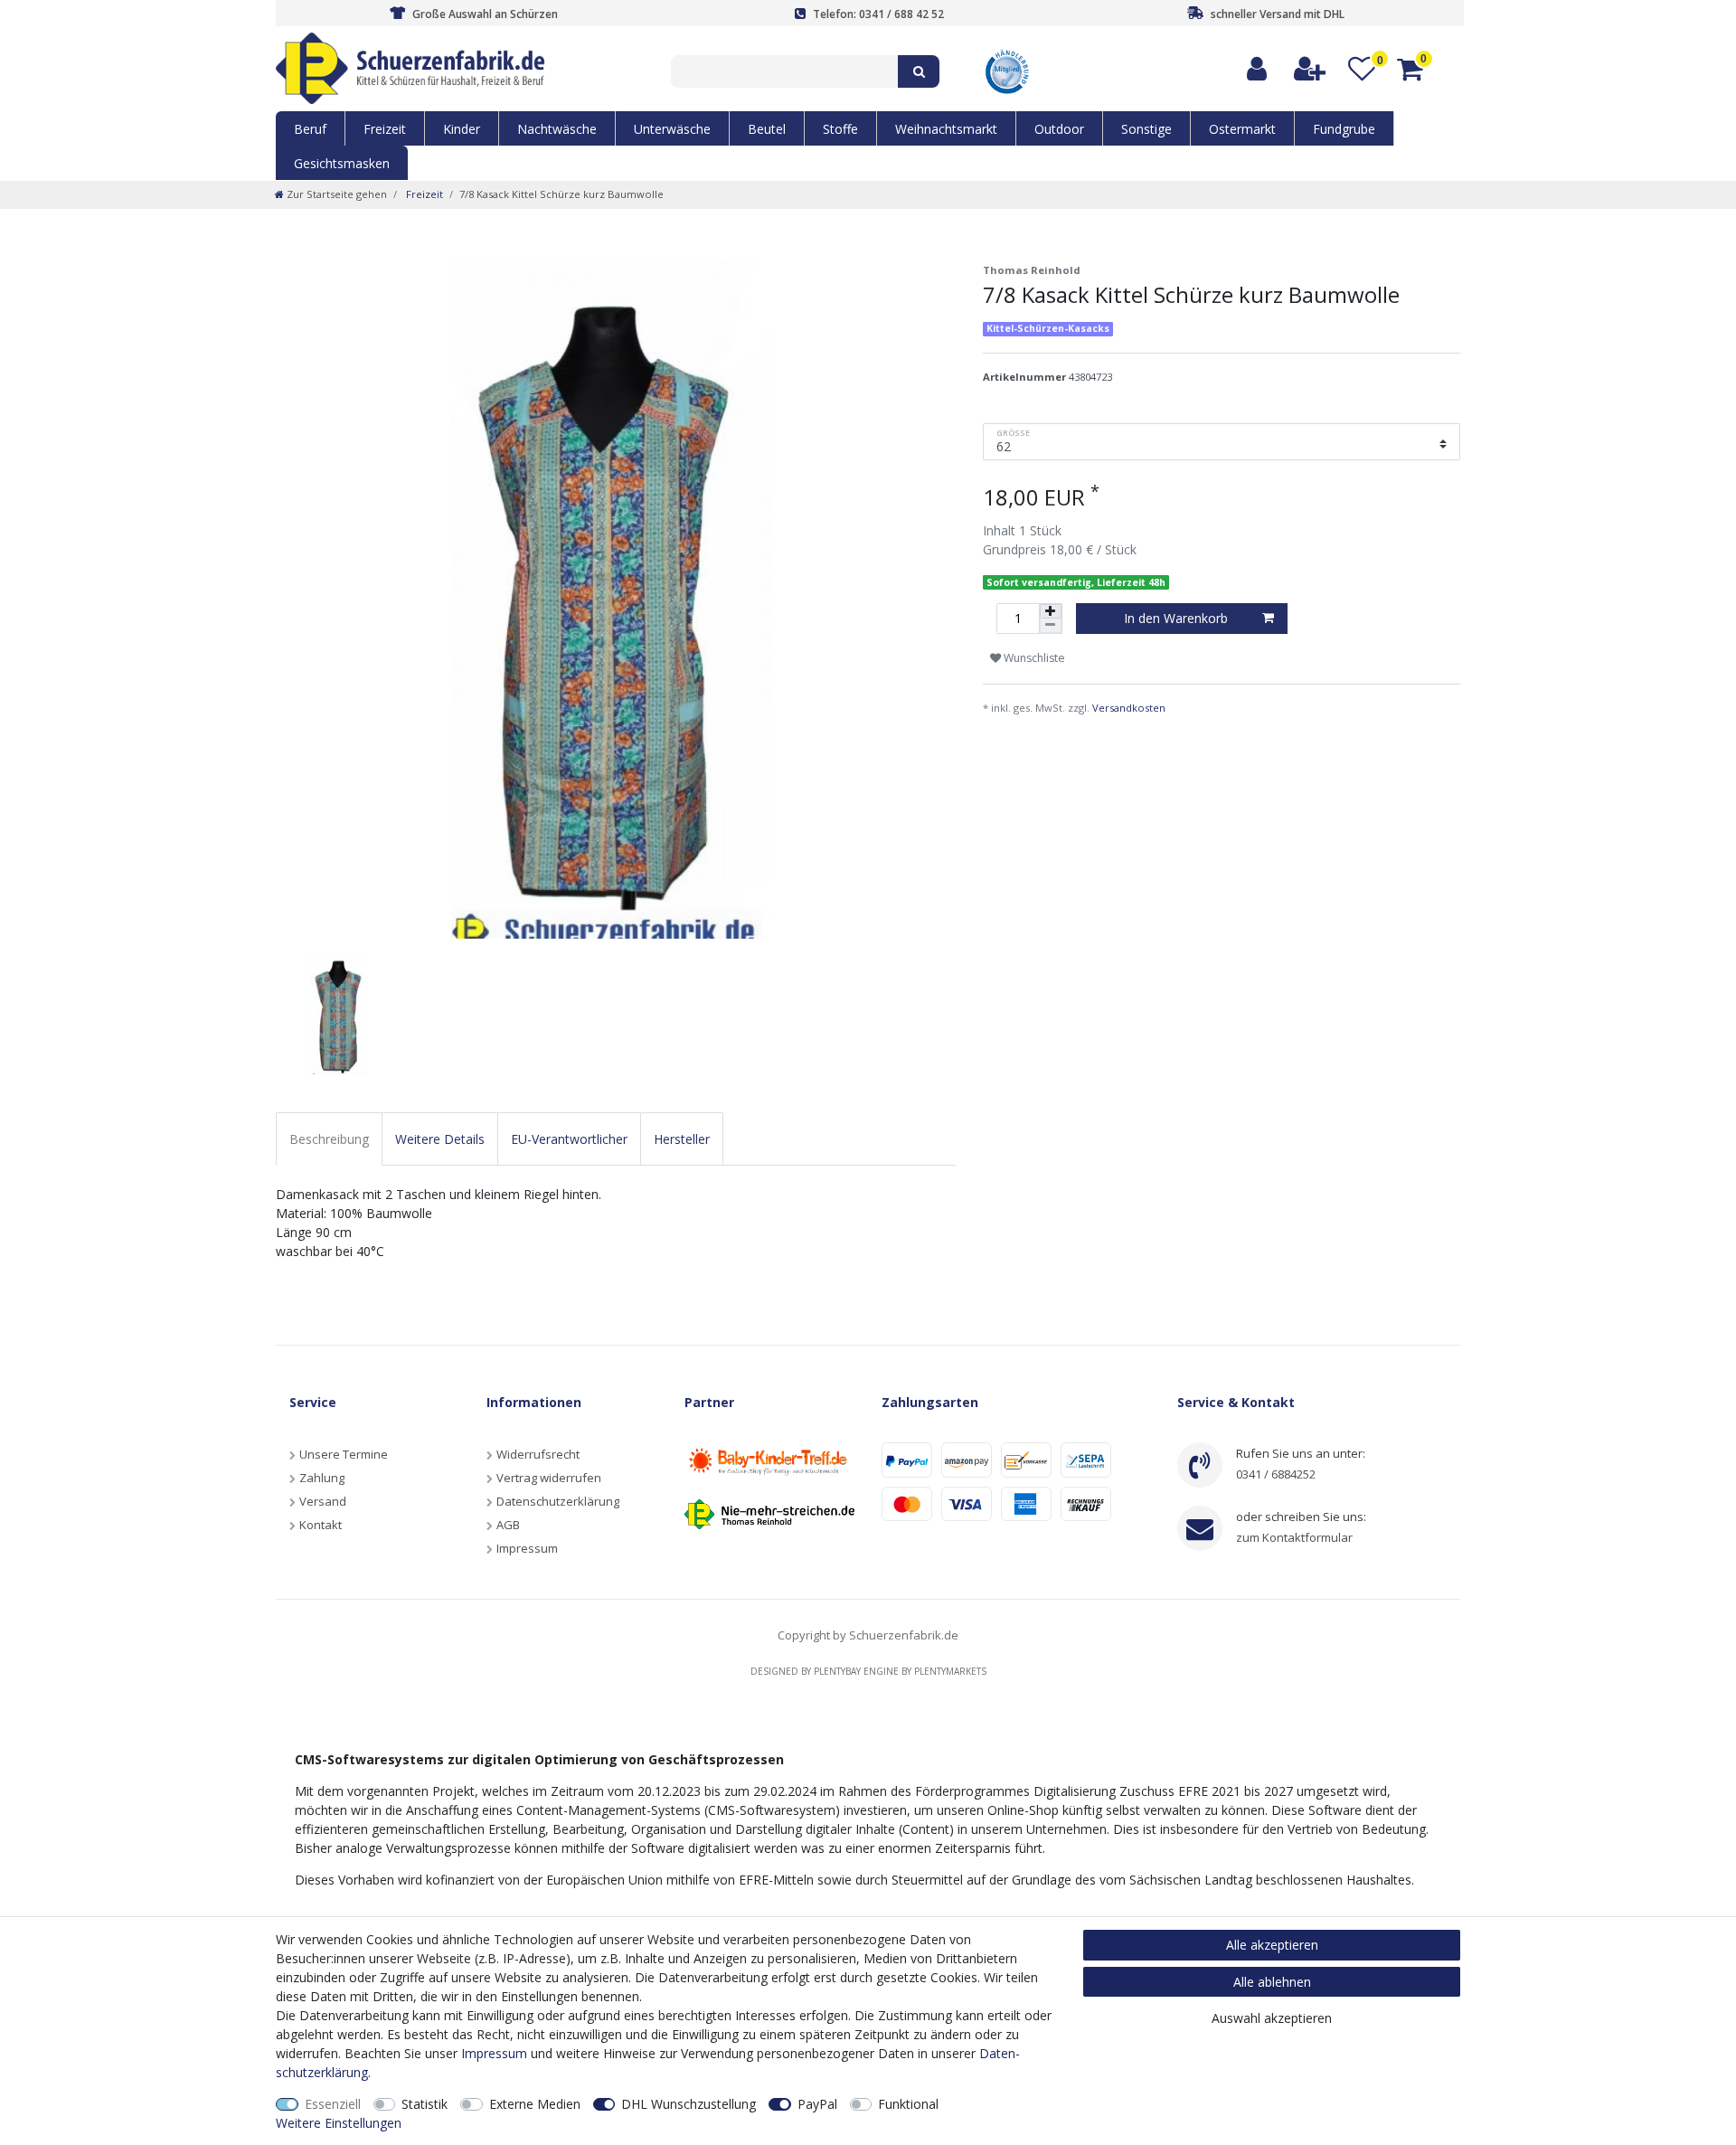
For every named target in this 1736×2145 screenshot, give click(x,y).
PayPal (817, 2104)
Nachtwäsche (557, 129)
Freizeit (385, 129)
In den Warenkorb (1176, 618)
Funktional (908, 2104)
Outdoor (1059, 129)
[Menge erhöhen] (1051, 611)
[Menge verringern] (1051, 626)
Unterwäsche (672, 129)
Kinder (462, 129)
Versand (323, 1501)
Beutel (767, 129)
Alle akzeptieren (1272, 1945)
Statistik (425, 2104)
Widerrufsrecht (538, 1454)
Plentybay (837, 1671)
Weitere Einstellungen (339, 2123)
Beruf (310, 129)
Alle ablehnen (1272, 1982)
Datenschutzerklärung (558, 1501)
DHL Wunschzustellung (689, 2104)
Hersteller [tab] (682, 1139)
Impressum (527, 1548)
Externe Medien (535, 2104)
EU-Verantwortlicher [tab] (569, 1139)
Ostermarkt (1242, 129)
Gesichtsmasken (342, 163)
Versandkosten (1129, 708)
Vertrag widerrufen (549, 1478)
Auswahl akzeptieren (1272, 2018)
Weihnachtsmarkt (946, 129)
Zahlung (322, 1478)
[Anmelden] (1258, 69)
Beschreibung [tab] (329, 1139)
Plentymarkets (950, 1671)
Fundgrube (1344, 129)
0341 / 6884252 (1276, 1474)
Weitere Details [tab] (440, 1139)
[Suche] (919, 71)
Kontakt (321, 1525)
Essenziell (333, 2104)
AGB (508, 1525)
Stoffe (840, 129)
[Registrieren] (1311, 69)
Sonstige (1146, 129)
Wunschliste (1033, 658)
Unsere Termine (344, 1454)
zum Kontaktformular (1294, 1537)
